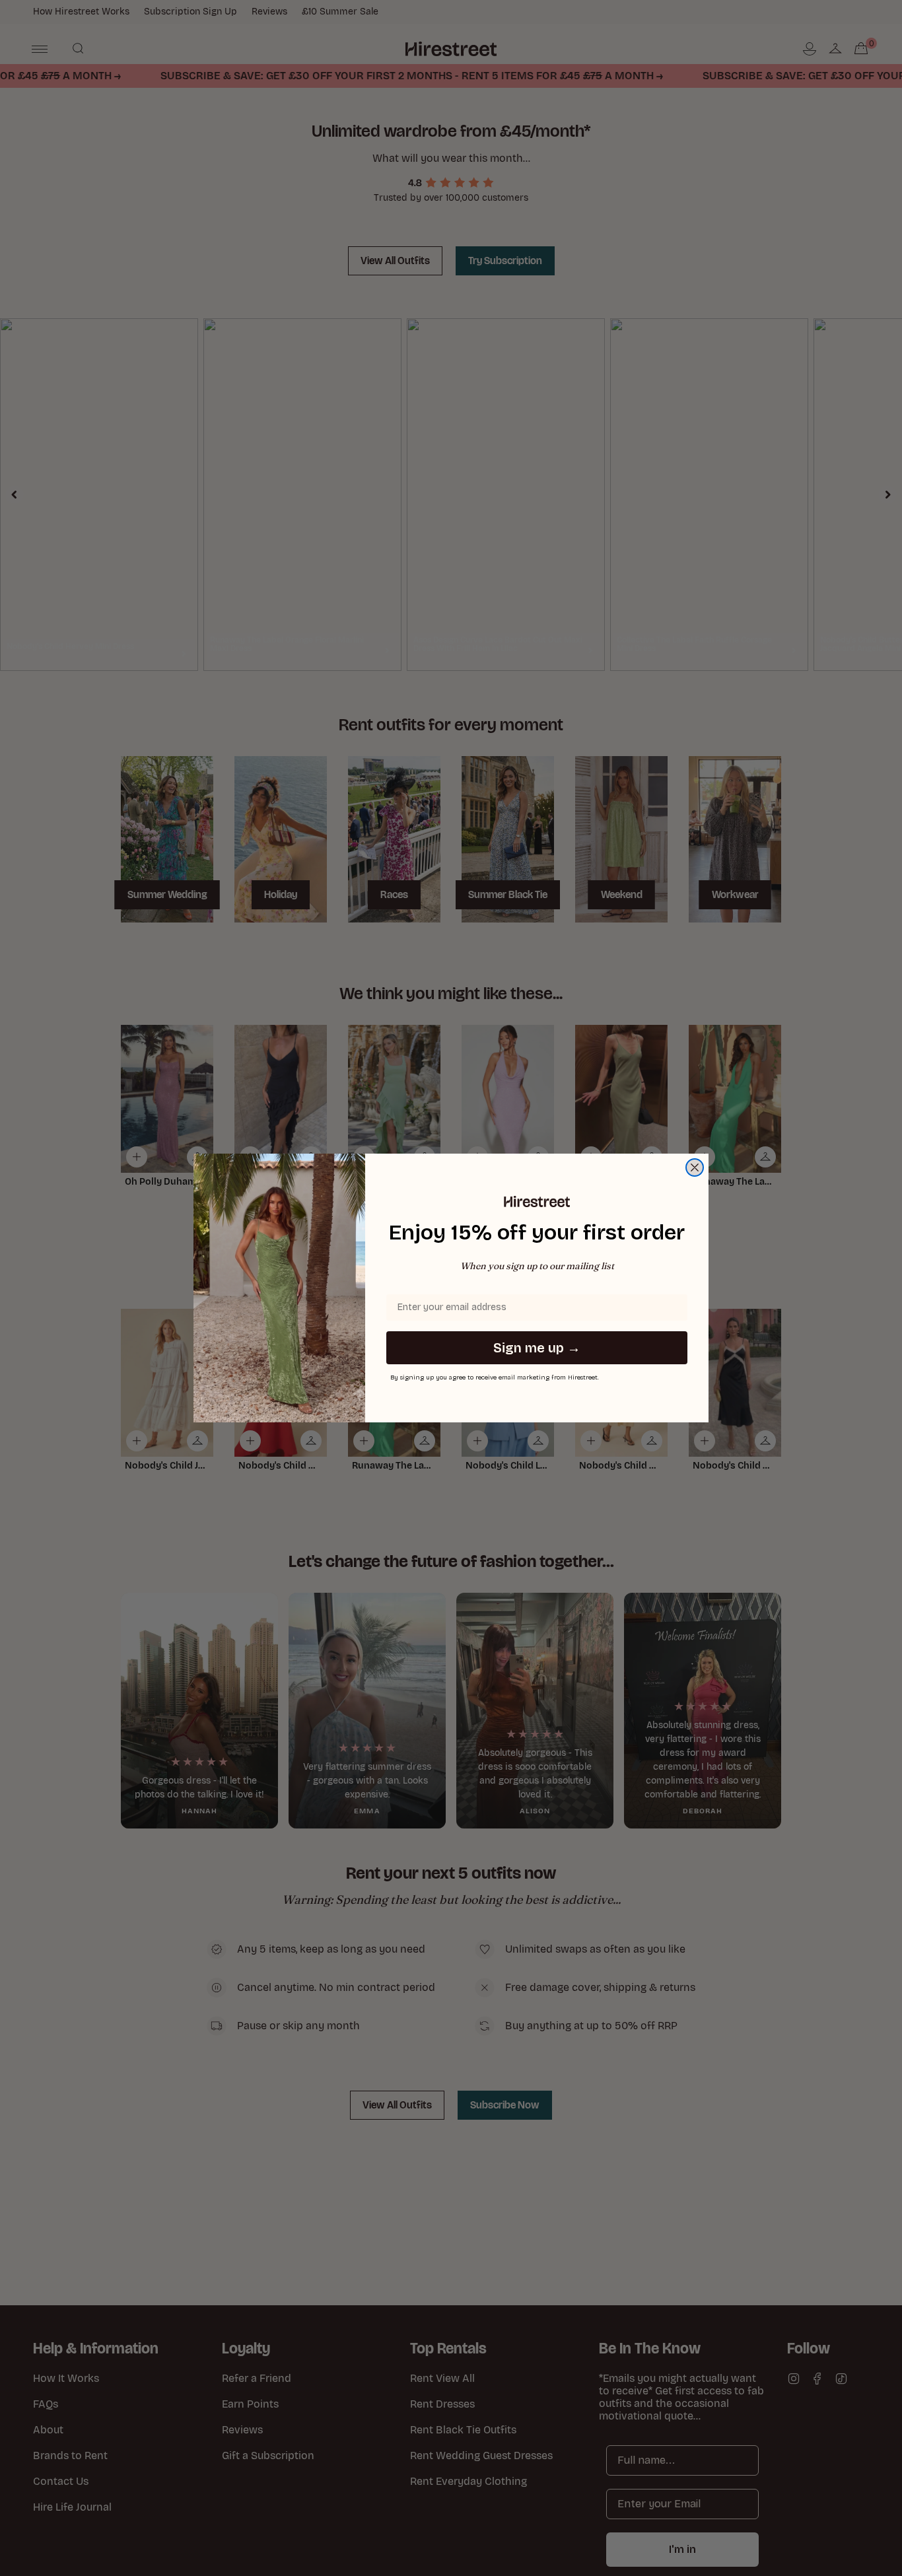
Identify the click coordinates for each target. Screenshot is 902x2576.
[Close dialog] (695, 1167)
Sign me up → (537, 1348)
